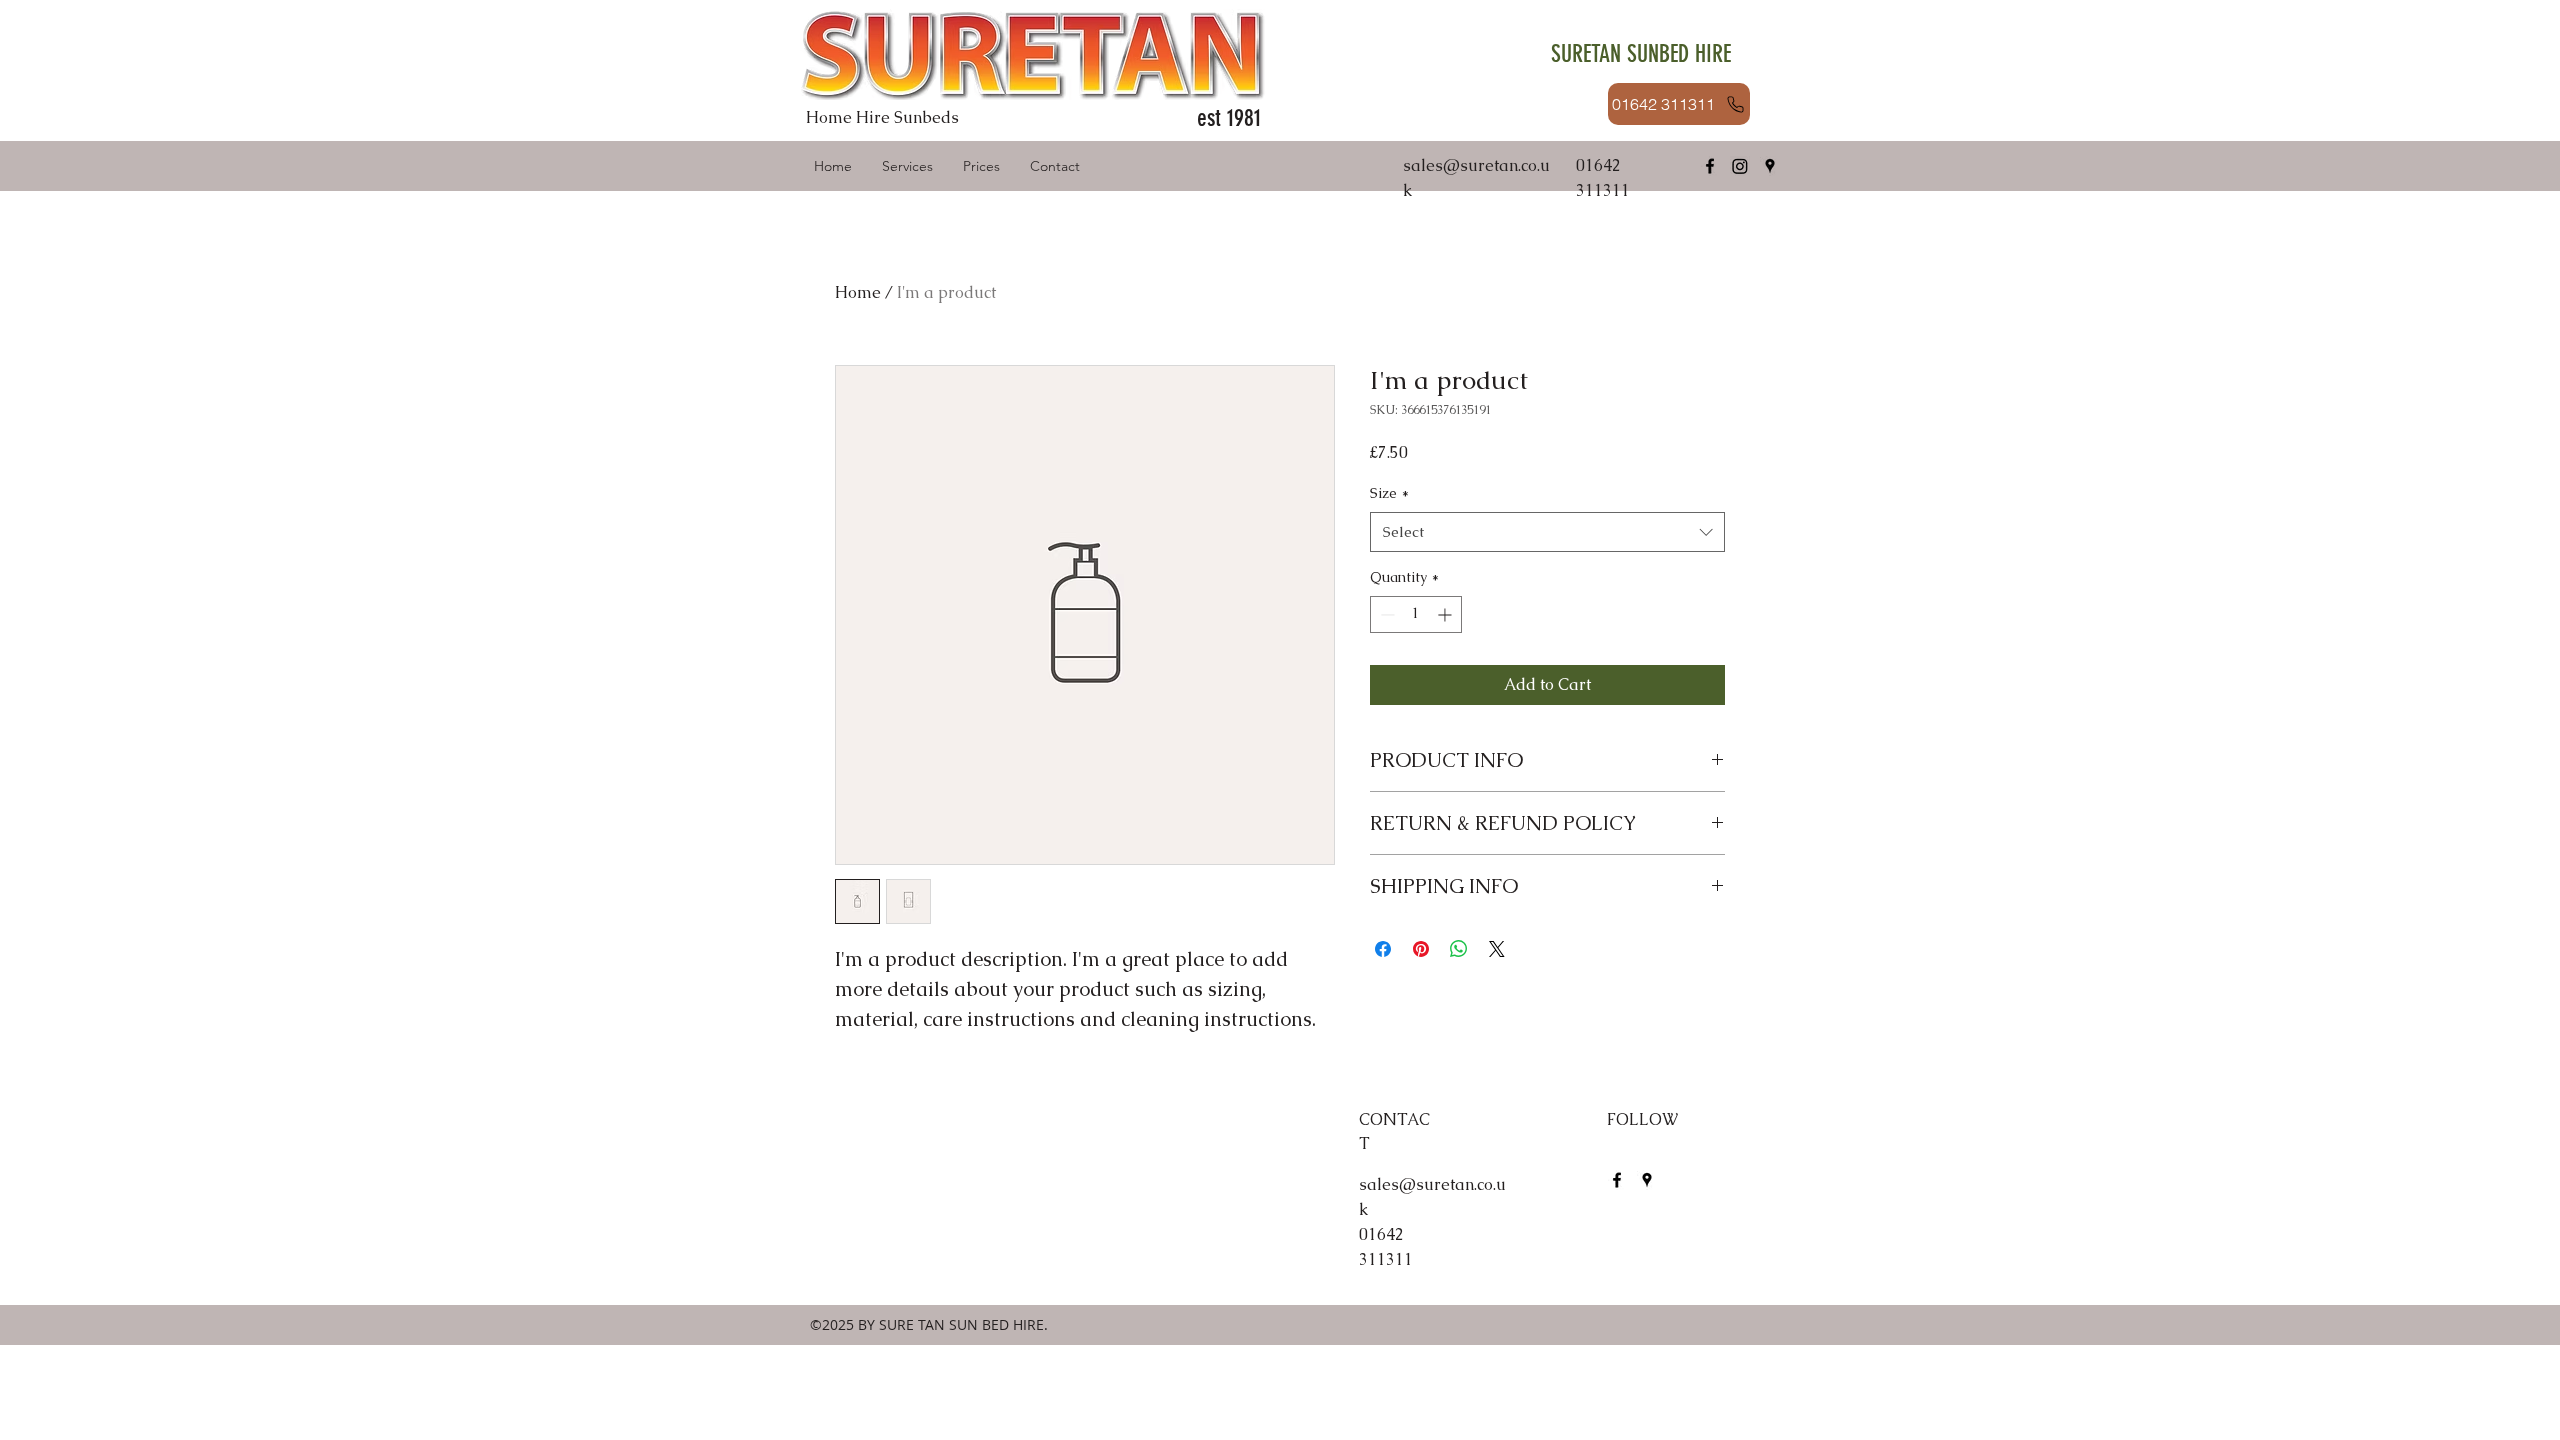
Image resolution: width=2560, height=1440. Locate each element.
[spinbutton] (1416, 614)
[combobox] (1547, 532)
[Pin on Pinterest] (1421, 949)
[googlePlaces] (1770, 166)
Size (1389, 493)
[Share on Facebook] (1383, 949)
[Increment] (1446, 614)
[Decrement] (1385, 614)
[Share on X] (1497, 949)
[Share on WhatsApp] (1459, 949)
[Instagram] (1740, 166)
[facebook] (1710, 166)
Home (858, 292)
